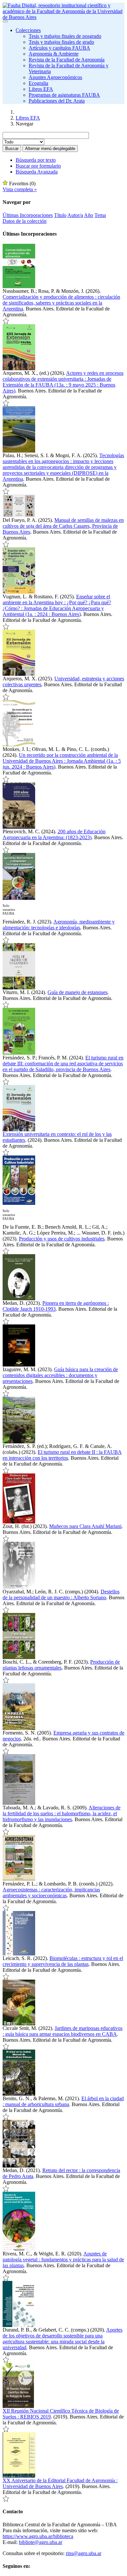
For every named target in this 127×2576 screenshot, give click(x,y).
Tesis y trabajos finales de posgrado (65, 36)
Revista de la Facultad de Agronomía (67, 60)
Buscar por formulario (38, 166)
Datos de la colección (25, 221)
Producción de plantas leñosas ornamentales (61, 1665)
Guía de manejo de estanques (78, 992)
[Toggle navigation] (5, 21)
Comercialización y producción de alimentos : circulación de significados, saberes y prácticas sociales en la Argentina (61, 303)
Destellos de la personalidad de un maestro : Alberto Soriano (61, 1595)
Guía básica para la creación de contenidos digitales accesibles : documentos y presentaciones (60, 1375)
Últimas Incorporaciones (28, 215)
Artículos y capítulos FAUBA (59, 48)
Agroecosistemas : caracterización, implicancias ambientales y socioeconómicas (51, 1893)
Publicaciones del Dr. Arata (57, 101)
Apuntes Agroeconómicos (55, 77)
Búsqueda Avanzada (37, 172)
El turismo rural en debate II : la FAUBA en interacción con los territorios (62, 1455)
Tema (100, 215)
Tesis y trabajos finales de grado (61, 42)
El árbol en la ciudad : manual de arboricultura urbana (63, 2101)
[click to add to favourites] (6, 321)
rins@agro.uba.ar (84, 2553)
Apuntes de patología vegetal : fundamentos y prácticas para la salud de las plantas (63, 2260)
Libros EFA (41, 89)
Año (89, 215)
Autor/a (75, 215)
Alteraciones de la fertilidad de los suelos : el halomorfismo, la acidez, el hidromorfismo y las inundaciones (62, 1813)
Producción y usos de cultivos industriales (62, 1239)
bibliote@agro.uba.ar (41, 2542)
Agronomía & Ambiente (54, 54)
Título (60, 215)
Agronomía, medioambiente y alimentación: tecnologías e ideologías (59, 925)
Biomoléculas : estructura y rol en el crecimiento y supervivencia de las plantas (63, 1961)
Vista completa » (20, 189)
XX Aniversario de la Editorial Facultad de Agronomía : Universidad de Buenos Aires (60, 2483)
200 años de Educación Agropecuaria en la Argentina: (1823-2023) (54, 834)
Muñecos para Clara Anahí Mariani (85, 1526)
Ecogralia (38, 83)
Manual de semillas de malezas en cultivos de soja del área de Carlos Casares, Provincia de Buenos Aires (63, 526)
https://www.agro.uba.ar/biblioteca (38, 2536)
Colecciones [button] (28, 30)
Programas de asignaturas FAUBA (64, 95)
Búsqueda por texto (36, 160)
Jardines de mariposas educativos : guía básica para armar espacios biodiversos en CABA (63, 2031)
